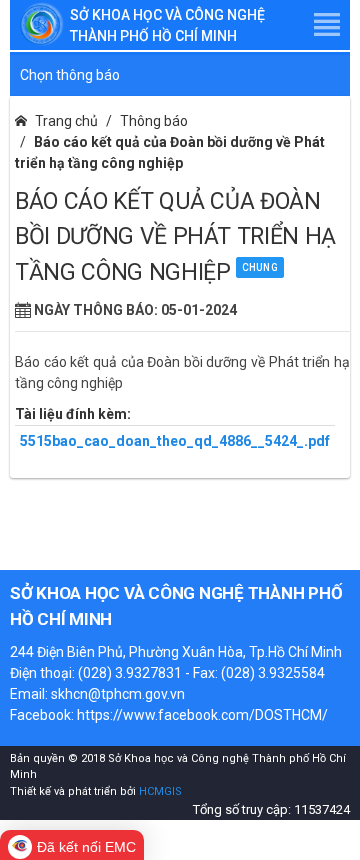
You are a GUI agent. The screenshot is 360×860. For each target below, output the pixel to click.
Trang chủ (66, 121)
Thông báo (154, 121)
